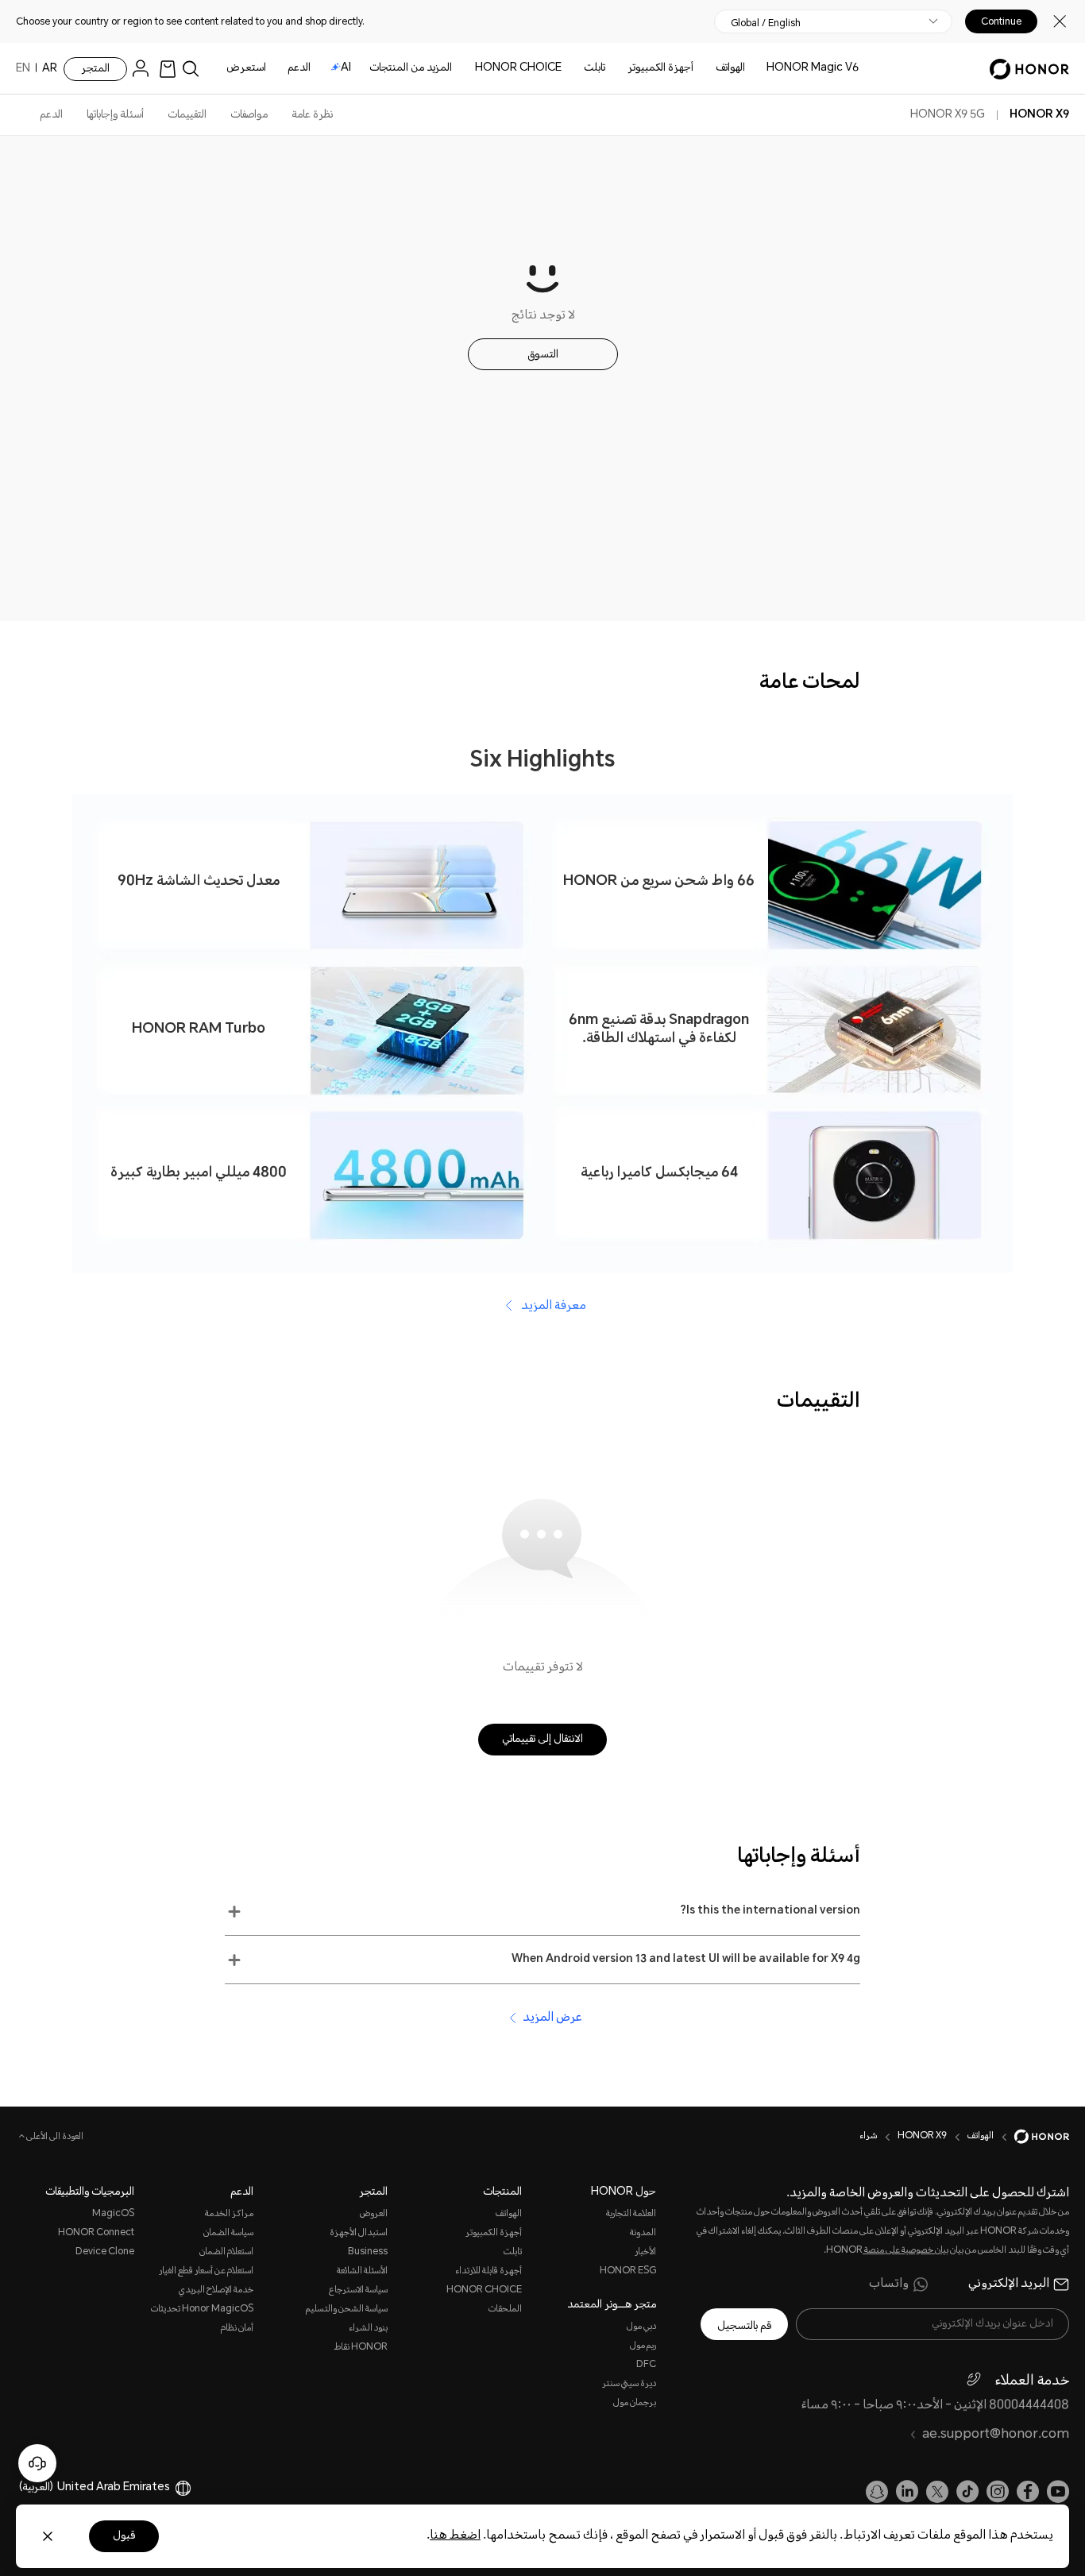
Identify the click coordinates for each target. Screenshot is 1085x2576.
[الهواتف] (709, 69)
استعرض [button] (246, 68)
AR (50, 69)
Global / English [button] (766, 23)
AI (346, 68)
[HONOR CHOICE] (469, 69)
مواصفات (249, 115)
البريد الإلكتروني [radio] (1009, 2284)
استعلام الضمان (226, 2252)
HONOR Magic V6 (813, 68)
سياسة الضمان (228, 2233)
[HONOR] (1031, 2137)
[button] (542, 1912)
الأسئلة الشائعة (362, 2271)
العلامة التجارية (631, 2214)
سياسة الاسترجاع (358, 2290)
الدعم (299, 68)
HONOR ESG (628, 2271)
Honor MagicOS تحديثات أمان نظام (202, 2319)
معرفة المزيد (552, 1306)
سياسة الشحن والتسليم (347, 2310)
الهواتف (730, 68)
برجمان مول (635, 2403)
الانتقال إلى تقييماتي (542, 1740)
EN (23, 69)
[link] (168, 69)
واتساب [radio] (889, 2284)
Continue (1001, 21)
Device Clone (105, 2252)
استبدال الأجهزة (359, 2233)
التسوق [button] (543, 355)
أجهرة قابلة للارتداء (488, 2271)
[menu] (145, 69)
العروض (374, 2214)
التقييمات (187, 115)
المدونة (643, 2233)
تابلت (595, 68)
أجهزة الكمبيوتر (660, 68)
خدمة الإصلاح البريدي (216, 2290)
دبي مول (641, 2327)
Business (368, 2252)
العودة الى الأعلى (54, 2138)
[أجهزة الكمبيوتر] (621, 69)
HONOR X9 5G (948, 115)
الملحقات (505, 2310)
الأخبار (645, 2252)
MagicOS (113, 2214)
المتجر (95, 69)
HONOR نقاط (361, 2348)
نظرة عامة (312, 115)
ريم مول (643, 2346)
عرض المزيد (552, 2018)
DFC (646, 2365)
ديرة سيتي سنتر (629, 2384)
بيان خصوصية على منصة (905, 2251)
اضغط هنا (455, 2536)
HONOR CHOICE (518, 68)
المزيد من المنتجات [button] (411, 68)
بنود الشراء (368, 2329)
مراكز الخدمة (229, 2214)
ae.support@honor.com (996, 2435)
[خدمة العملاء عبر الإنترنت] (37, 2463)
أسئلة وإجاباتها (115, 115)
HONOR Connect (96, 2233)
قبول (124, 2536)
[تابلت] (577, 69)
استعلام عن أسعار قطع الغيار (206, 2271)
